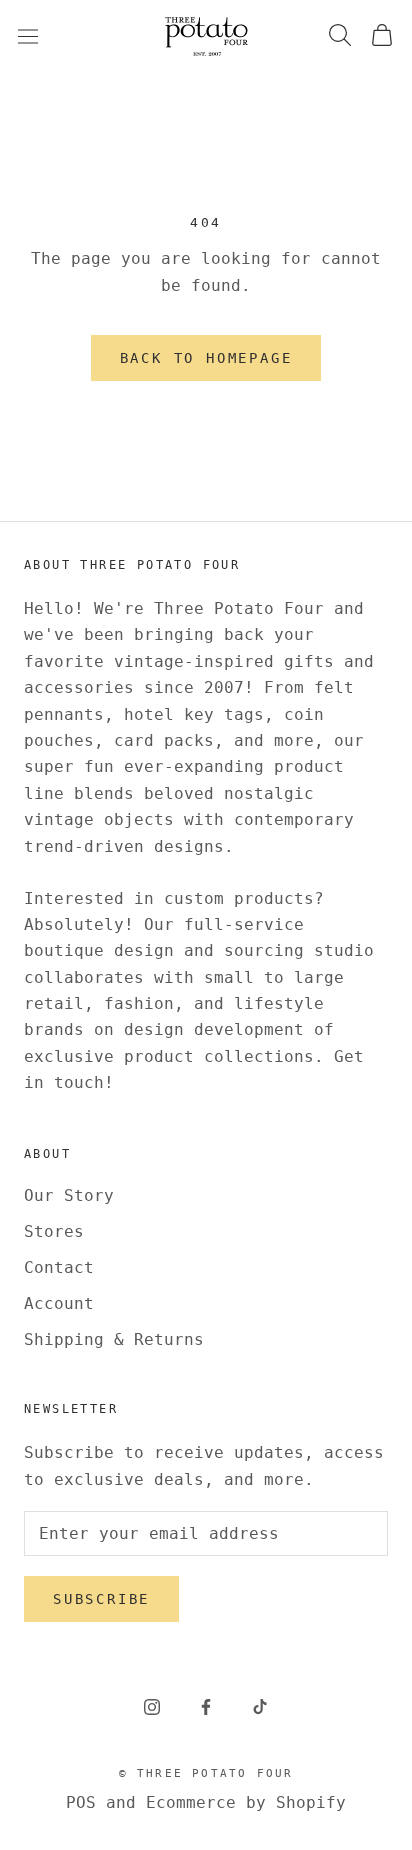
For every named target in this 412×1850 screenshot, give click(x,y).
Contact (59, 1267)
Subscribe (101, 1599)
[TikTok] (260, 1706)
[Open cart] (382, 36)
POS (81, 1802)
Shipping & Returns (114, 1339)
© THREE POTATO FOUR (206, 1773)
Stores (54, 1231)
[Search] (340, 36)
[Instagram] (152, 1706)
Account (59, 1303)
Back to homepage (206, 358)
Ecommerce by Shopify (246, 1802)
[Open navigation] (28, 36)
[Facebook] (206, 1706)
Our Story (69, 1195)
